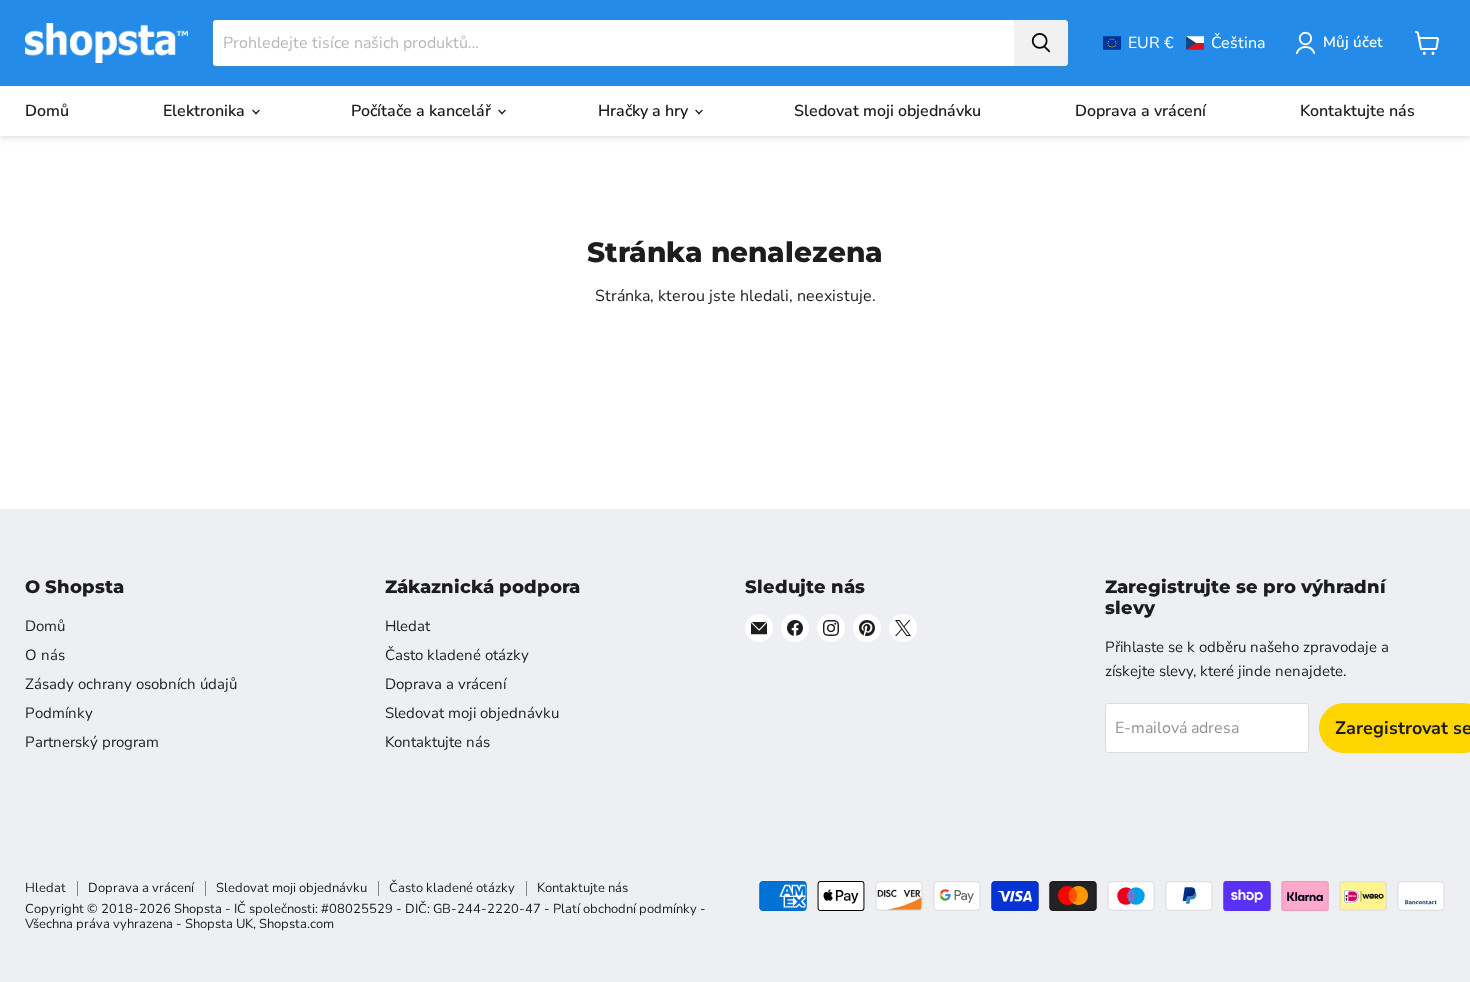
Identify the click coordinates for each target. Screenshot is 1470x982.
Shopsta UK (219, 924)
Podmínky (59, 713)
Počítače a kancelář (423, 111)
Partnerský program (92, 742)
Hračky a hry (645, 111)
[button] (1184, 43)
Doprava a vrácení (1140, 111)
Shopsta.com (296, 924)
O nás (45, 655)
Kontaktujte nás (1357, 111)
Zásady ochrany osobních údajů (131, 684)
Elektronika (206, 111)
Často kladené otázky (457, 655)
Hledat (407, 626)
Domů (47, 111)
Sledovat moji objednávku (887, 111)
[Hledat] (1041, 43)
